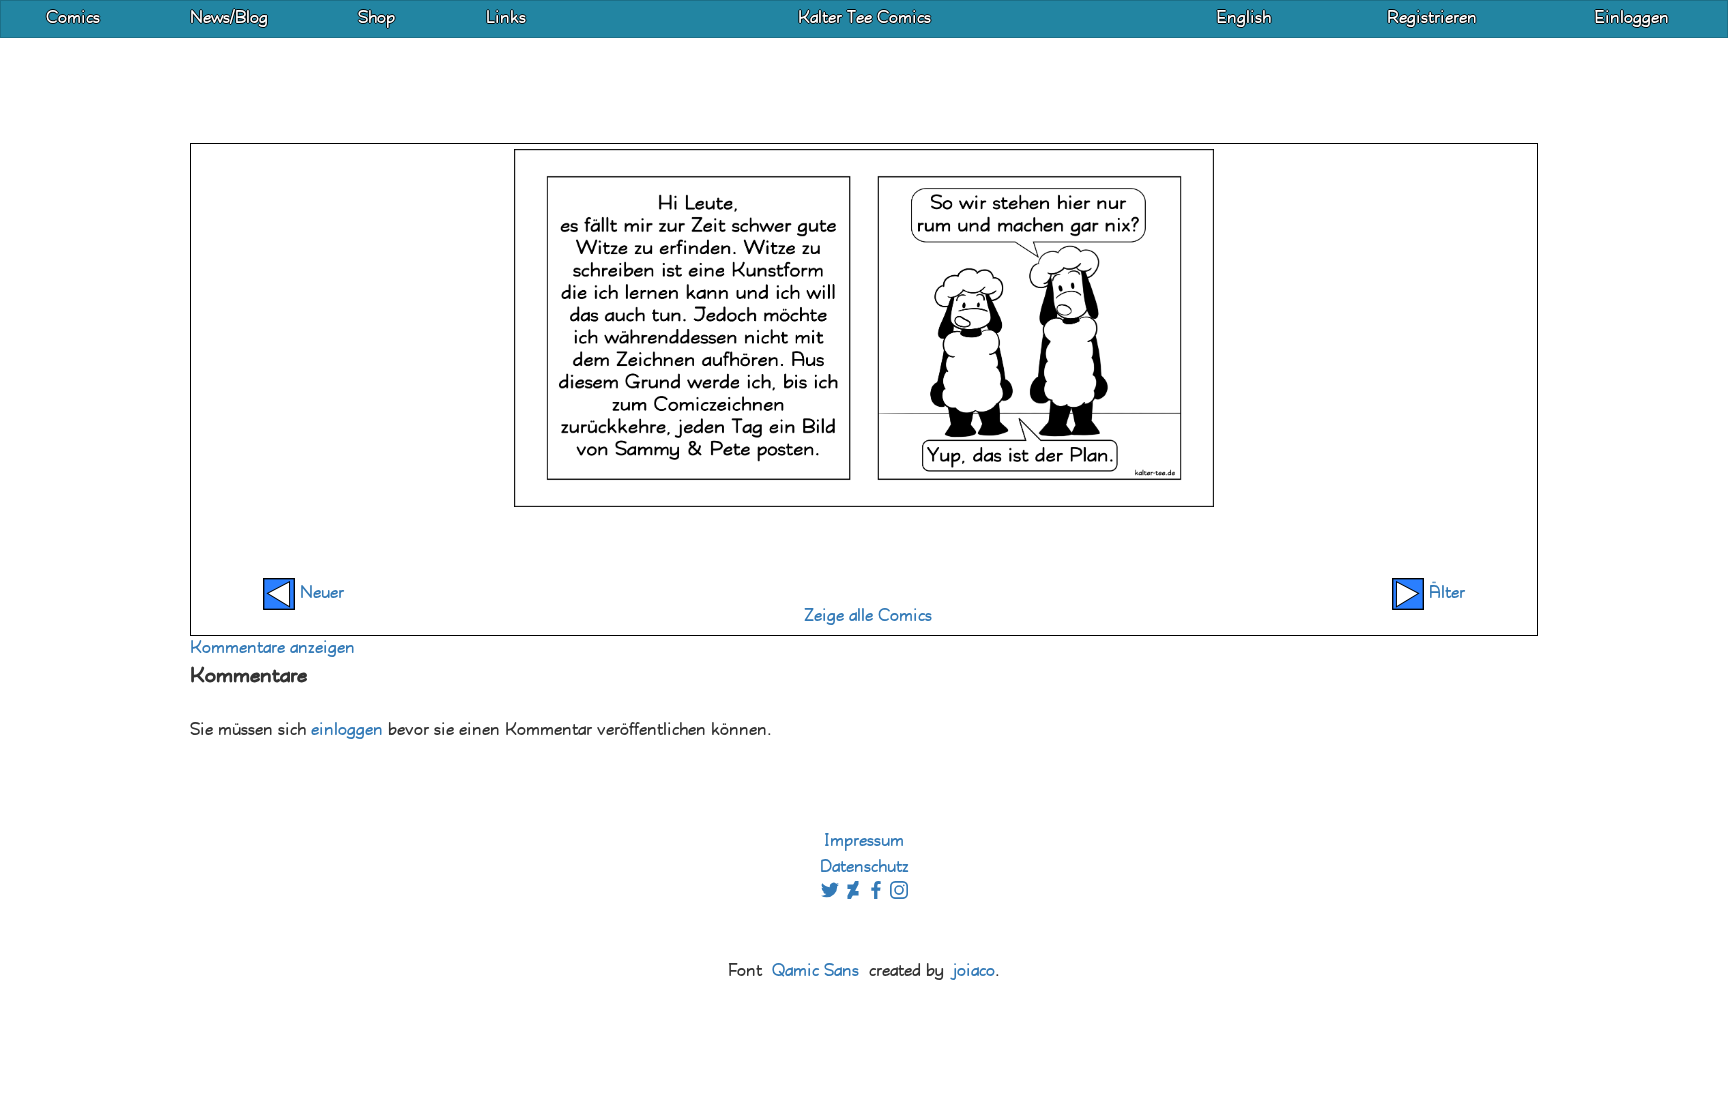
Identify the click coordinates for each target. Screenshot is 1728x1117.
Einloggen (1631, 18)
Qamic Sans (815, 971)
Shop (376, 18)
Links (506, 18)
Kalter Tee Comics (864, 18)
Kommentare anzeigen (272, 648)
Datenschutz (864, 867)
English (1243, 18)
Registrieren (1432, 18)
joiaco (974, 971)
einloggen (347, 730)
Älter (1444, 593)
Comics (73, 18)
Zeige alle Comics (868, 616)
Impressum (864, 841)
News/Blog (229, 18)
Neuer (319, 593)
